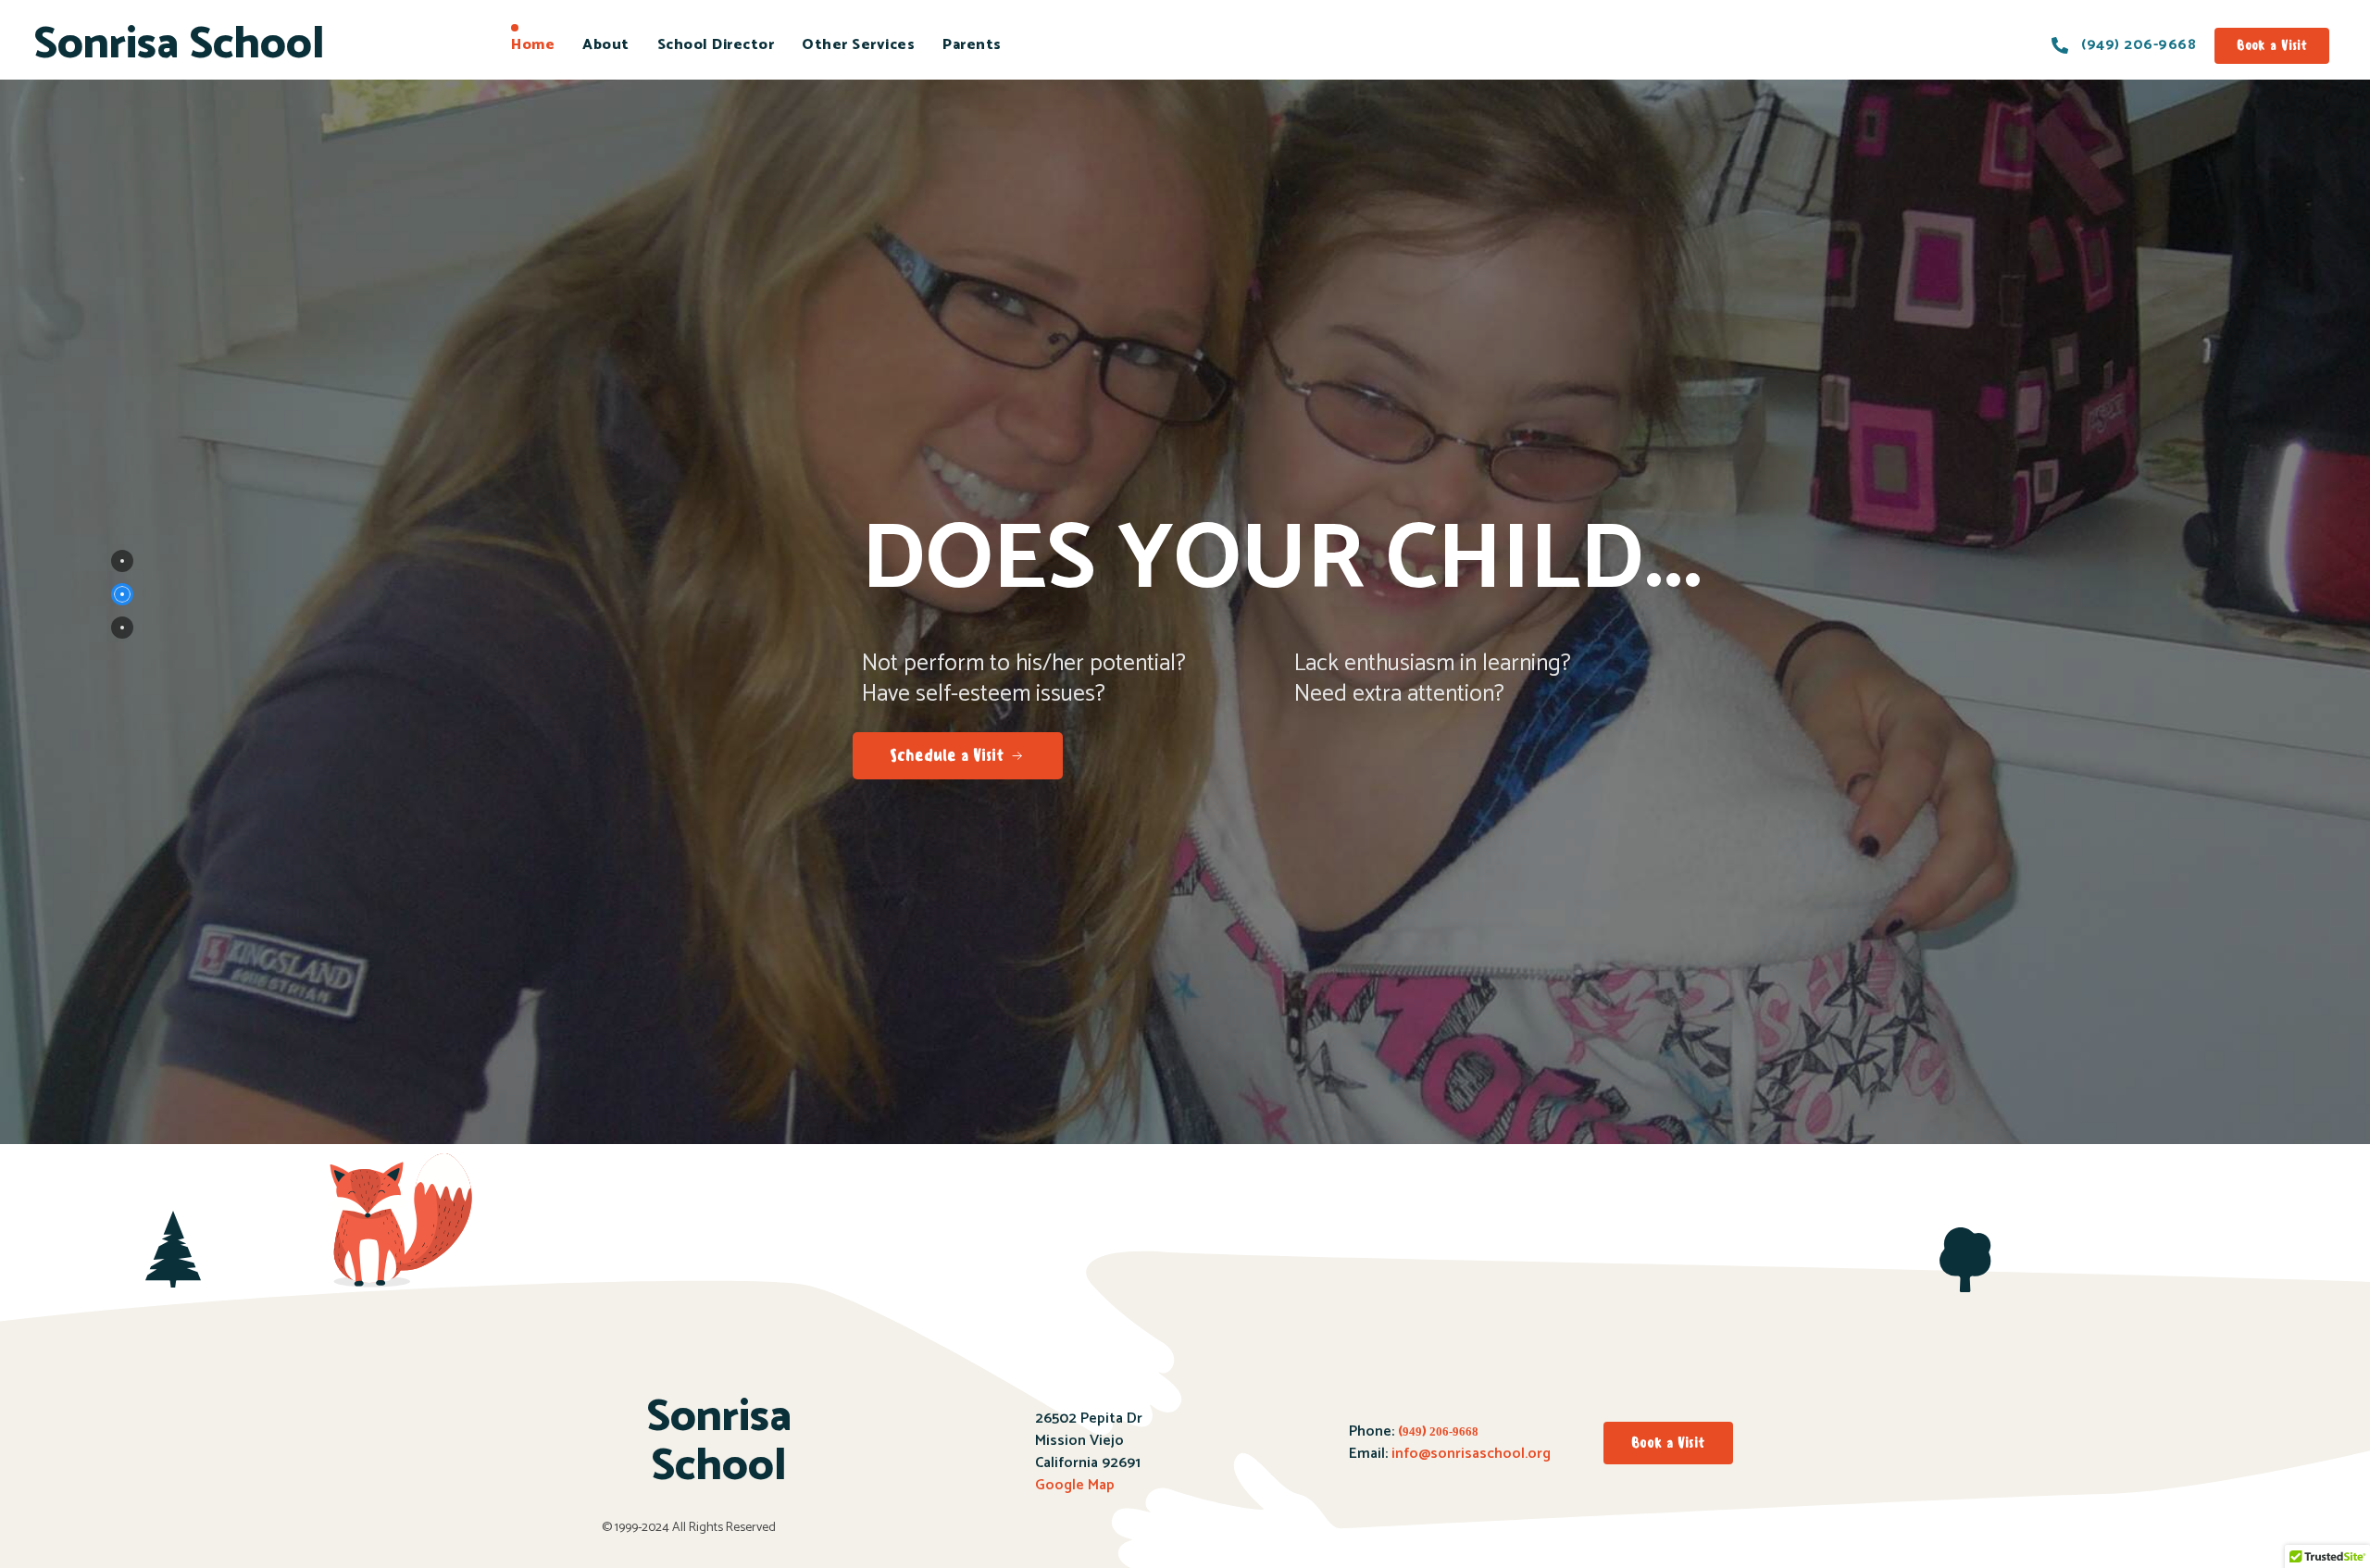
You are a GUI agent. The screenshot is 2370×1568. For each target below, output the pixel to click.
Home (533, 45)
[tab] (122, 561)
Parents (972, 45)
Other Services (858, 45)
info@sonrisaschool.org (1471, 1454)
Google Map (1075, 1485)
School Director (716, 45)
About (606, 45)
